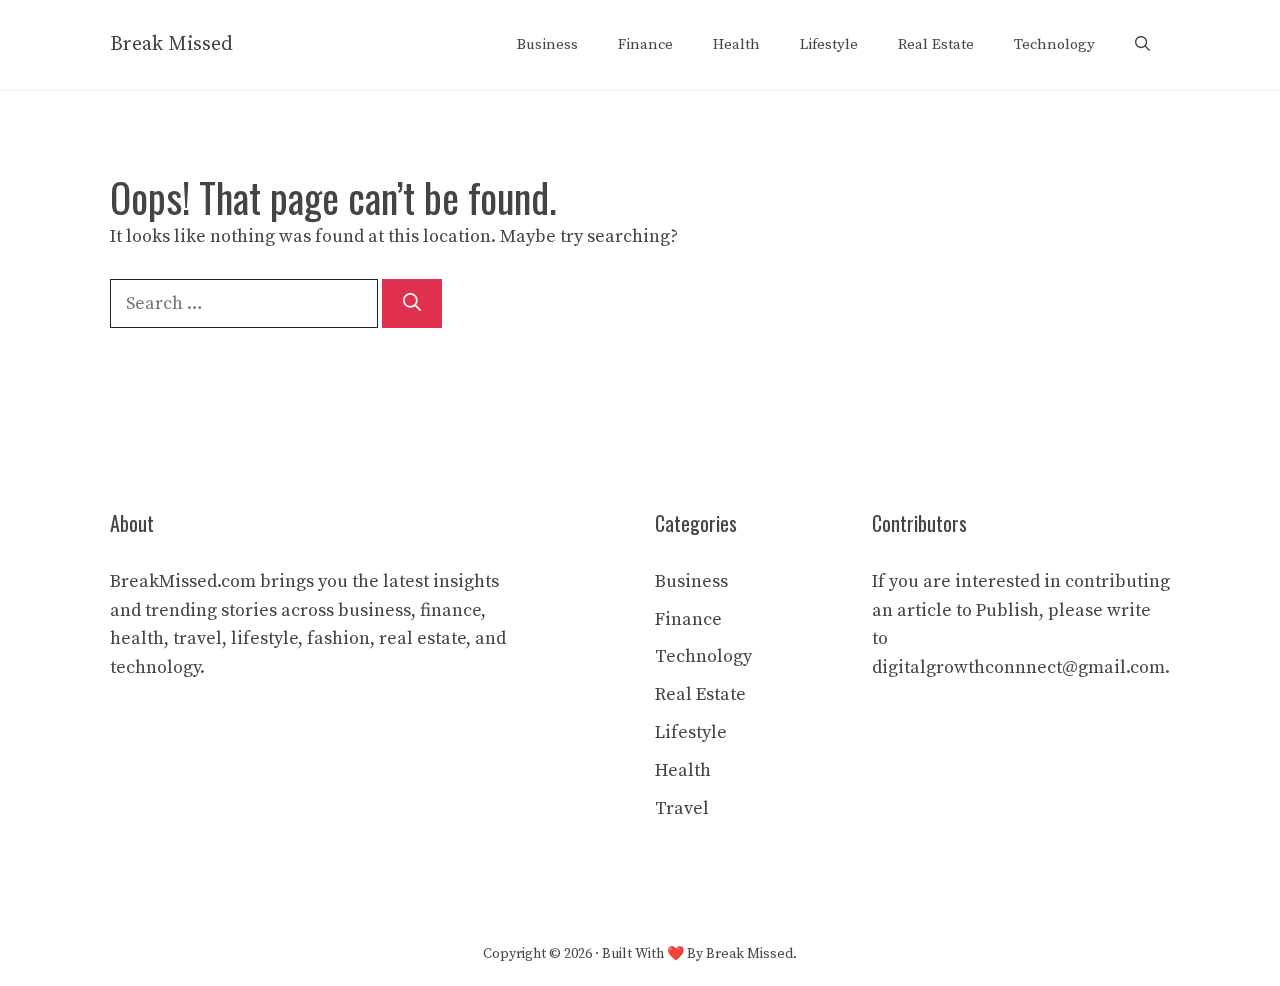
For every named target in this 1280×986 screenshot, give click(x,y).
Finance (645, 44)
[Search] (412, 303)
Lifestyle (829, 44)
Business (547, 44)
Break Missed (171, 44)
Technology (1054, 44)
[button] (1142, 45)
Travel (682, 808)
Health (736, 44)
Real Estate (936, 44)
